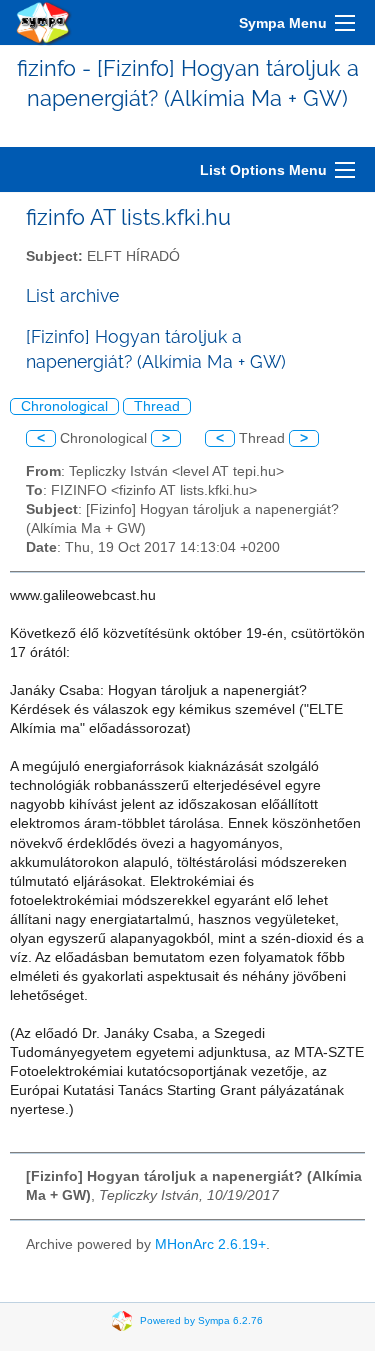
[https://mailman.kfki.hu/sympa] (44, 22)
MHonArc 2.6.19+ (210, 1244)
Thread (157, 406)
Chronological (64, 406)
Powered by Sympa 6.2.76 (201, 1319)
